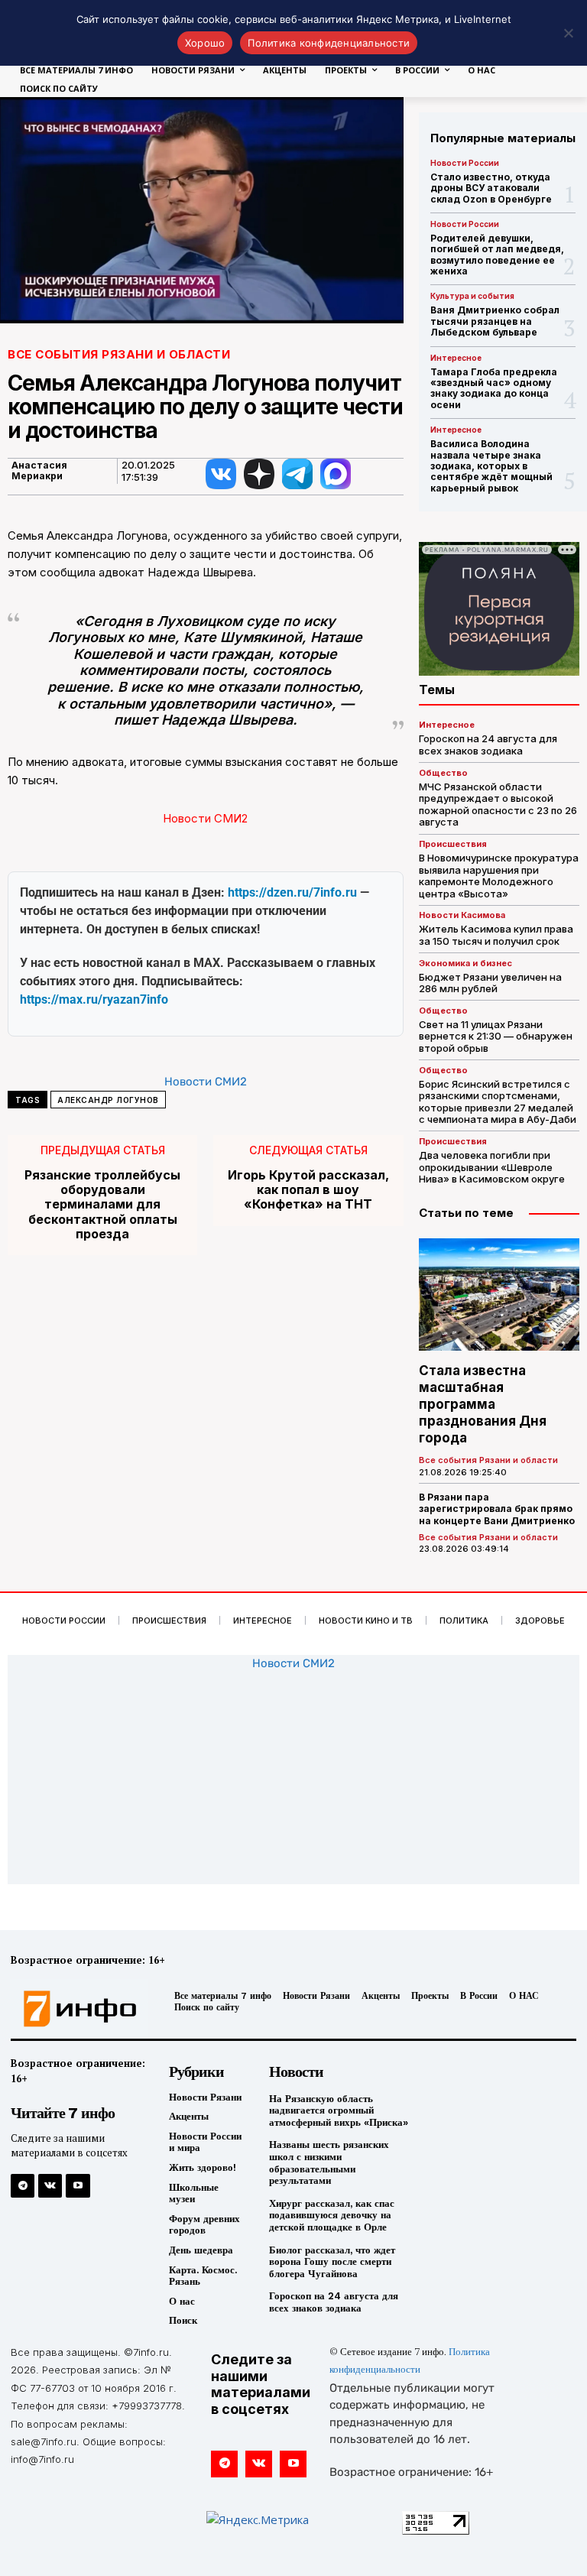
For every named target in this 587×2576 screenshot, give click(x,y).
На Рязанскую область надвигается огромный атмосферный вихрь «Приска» (339, 2110)
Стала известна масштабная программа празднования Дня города (483, 1404)
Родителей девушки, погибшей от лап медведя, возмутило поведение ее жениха (497, 255)
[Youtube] (78, 2186)
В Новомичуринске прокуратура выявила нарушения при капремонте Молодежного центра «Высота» (499, 876)
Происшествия (453, 844)
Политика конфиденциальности (329, 43)
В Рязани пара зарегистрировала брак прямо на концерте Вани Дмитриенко (497, 1509)
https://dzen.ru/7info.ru (292, 892)
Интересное (456, 358)
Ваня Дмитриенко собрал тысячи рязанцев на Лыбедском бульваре (495, 321)
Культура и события (472, 296)
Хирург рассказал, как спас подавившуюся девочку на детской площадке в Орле (332, 2215)
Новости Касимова (462, 915)
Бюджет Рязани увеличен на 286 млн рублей (490, 983)
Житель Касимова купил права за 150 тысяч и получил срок (496, 935)
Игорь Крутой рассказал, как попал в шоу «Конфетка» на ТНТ (308, 1190)
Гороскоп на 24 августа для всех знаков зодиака (488, 745)
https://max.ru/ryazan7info (94, 999)
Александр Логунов (108, 1100)
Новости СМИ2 (205, 818)
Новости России (465, 163)
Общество (443, 773)
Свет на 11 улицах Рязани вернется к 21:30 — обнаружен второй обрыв (496, 1036)
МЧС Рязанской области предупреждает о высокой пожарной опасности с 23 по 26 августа (498, 805)
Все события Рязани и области (119, 354)
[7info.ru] (76, 2009)
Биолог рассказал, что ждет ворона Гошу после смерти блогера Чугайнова (332, 2262)
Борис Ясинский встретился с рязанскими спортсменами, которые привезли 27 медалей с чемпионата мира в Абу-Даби (498, 1102)
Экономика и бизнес (465, 964)
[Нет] (568, 33)
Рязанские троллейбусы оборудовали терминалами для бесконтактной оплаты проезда (102, 1205)
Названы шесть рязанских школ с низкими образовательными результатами (329, 2162)
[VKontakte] (50, 2186)
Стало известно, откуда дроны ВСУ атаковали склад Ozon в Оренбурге (491, 188)
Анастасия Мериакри (39, 471)
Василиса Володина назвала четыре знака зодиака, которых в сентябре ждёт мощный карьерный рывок (491, 466)
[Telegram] (23, 2186)
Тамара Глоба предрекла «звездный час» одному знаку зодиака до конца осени (494, 388)
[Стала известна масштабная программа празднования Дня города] (499, 1294)
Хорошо (205, 43)
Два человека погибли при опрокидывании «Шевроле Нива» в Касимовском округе (492, 1167)
